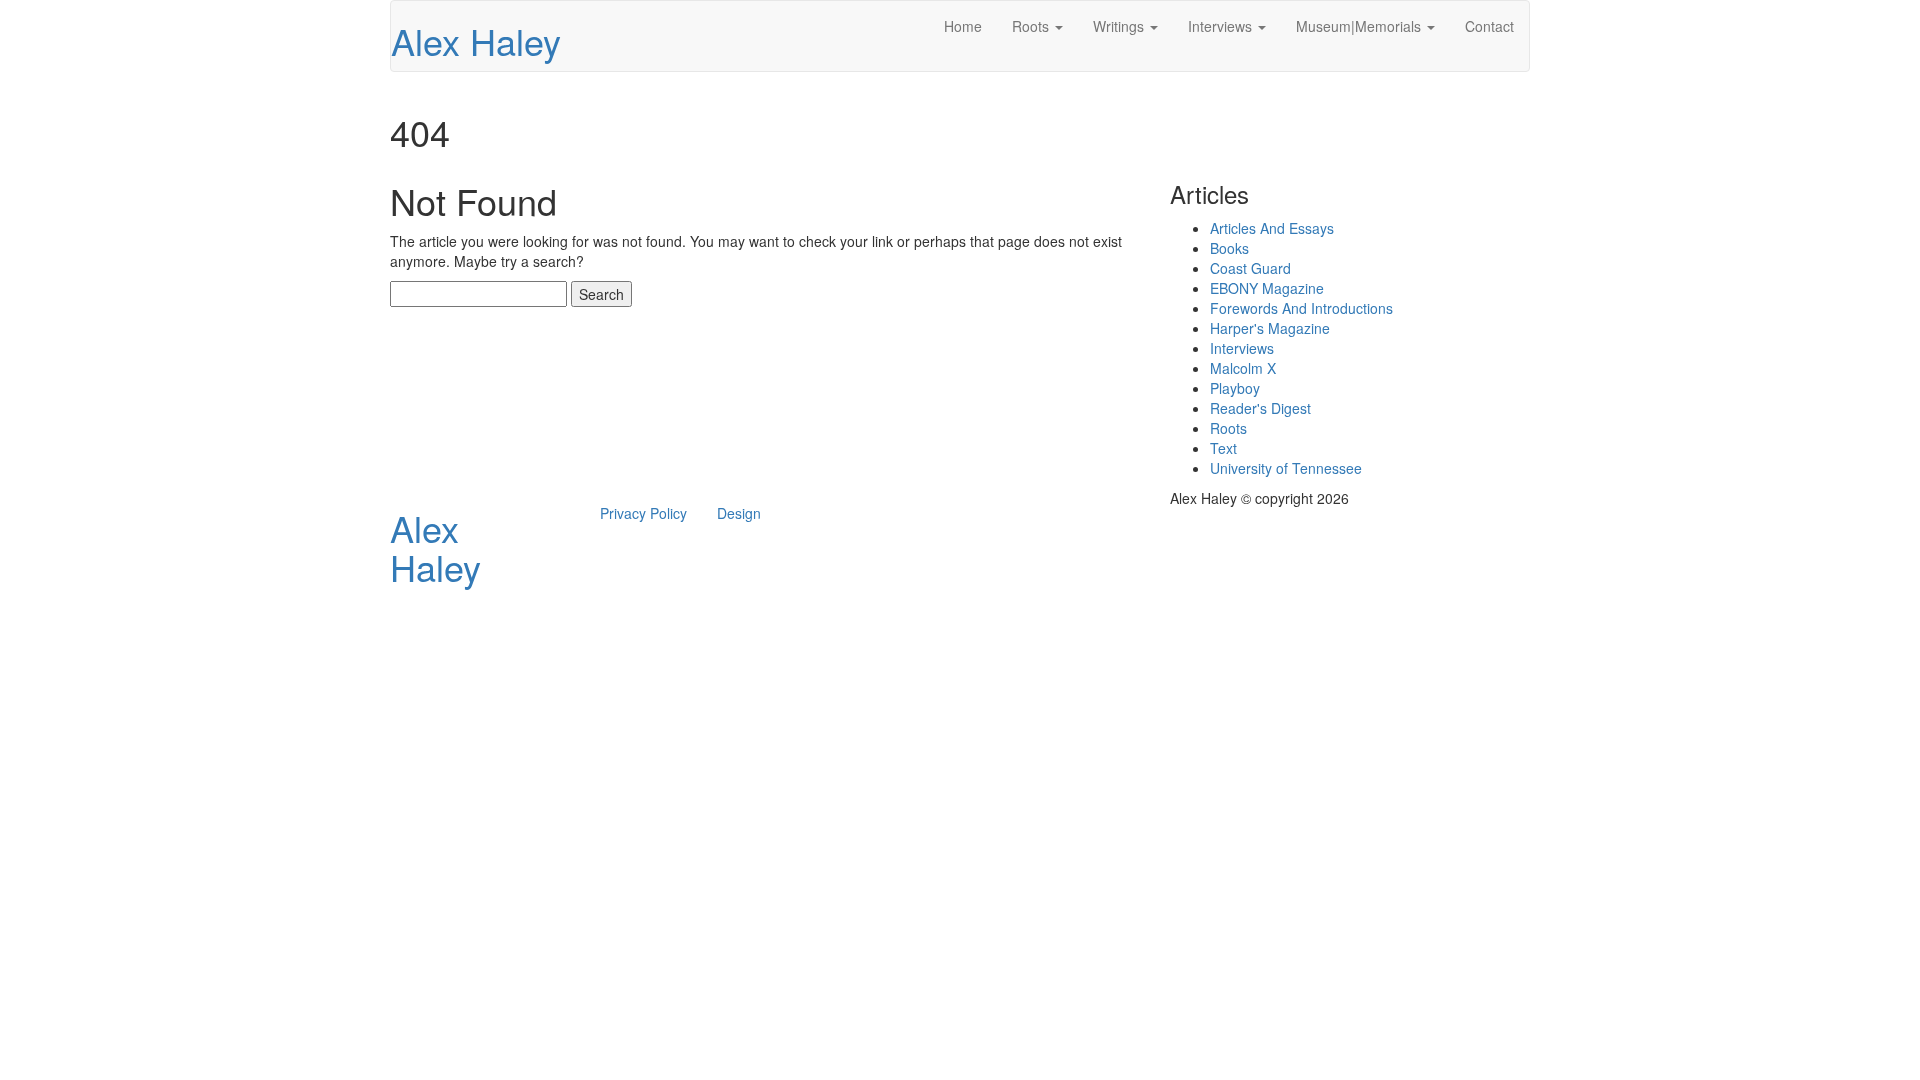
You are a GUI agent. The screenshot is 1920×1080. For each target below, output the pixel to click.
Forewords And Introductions (1301, 308)
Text (1223, 448)
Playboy (1235, 388)
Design (739, 513)
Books (1229, 248)
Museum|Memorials (1360, 26)
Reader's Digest (1260, 408)
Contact (1489, 26)
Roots (1032, 26)
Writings (1120, 26)
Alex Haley (476, 40)
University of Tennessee (1286, 468)
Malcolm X (1243, 368)
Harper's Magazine (1270, 328)
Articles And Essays (1272, 228)
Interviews (1222, 26)
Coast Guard (1250, 268)
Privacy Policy (643, 513)
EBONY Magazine (1267, 288)
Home (963, 26)
